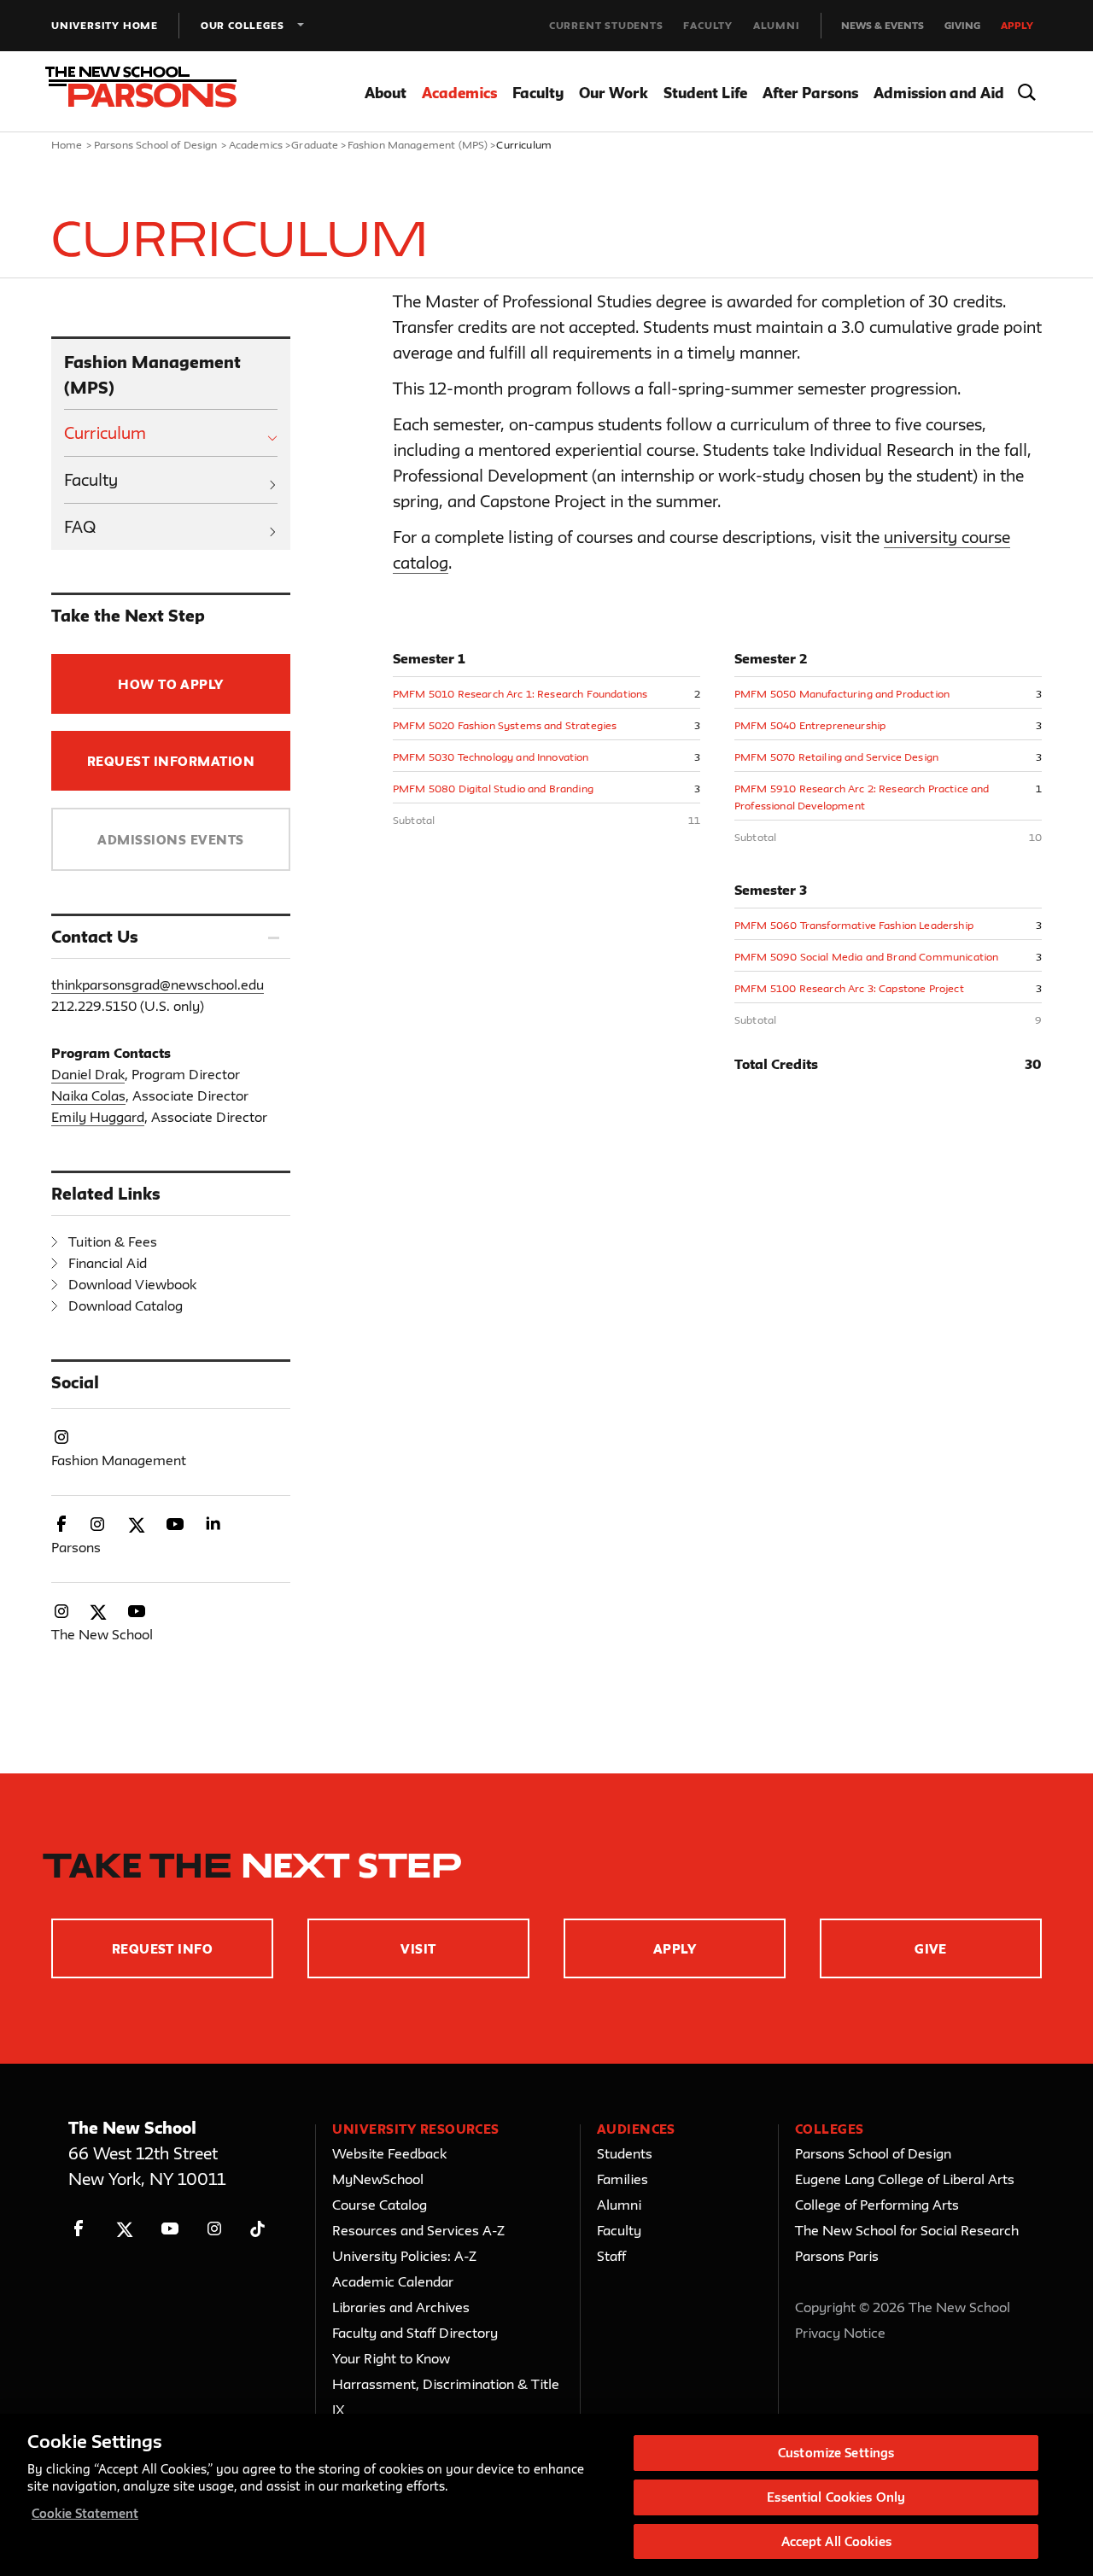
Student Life (705, 93)
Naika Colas (88, 1095)
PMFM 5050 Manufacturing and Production (842, 693)
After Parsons (810, 93)
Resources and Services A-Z (418, 2230)
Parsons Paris (837, 2256)
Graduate (315, 144)
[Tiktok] (257, 2229)
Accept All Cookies (836, 2541)
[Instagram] (215, 2229)
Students (625, 2153)
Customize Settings (836, 2453)
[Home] (152, 92)
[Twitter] (124, 2229)
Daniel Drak (88, 1074)
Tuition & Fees (113, 1241)
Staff (611, 2256)
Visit (418, 1949)
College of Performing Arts (877, 2205)
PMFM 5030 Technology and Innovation (491, 756)
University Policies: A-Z (404, 2256)
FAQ (80, 527)
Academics (459, 93)
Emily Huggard (98, 1117)
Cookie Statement (85, 2513)
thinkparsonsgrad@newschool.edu (158, 984)
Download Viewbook (132, 1284)
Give (931, 1949)
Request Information (171, 761)
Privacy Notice (840, 2333)
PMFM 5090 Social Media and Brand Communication (866, 956)
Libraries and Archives (401, 2307)
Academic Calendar (393, 2281)
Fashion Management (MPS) (418, 144)
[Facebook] (79, 2229)
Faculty (708, 25)
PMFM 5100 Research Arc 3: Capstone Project (849, 988)
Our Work (614, 93)
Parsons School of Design (156, 144)
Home (67, 144)
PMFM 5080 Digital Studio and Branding (493, 788)
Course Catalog (380, 2205)
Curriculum (105, 433)
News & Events (883, 25)
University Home (105, 25)
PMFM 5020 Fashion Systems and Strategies (505, 725)
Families (622, 2179)
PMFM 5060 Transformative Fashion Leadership (854, 925)
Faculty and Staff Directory (415, 2333)
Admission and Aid (939, 93)
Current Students (606, 25)
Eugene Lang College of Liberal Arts (905, 2179)
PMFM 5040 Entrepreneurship (810, 725)
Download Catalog (126, 1306)
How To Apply (171, 684)
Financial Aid (108, 1263)
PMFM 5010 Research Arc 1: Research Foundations (520, 693)
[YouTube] (170, 2229)
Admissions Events (170, 840)
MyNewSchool (378, 2179)
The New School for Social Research (907, 2230)
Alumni (777, 25)
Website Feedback (389, 2153)
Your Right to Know (391, 2358)
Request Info (163, 1949)
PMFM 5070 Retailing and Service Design (836, 756)
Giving (962, 25)
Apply (1017, 25)
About (386, 93)
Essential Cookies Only (836, 2497)
